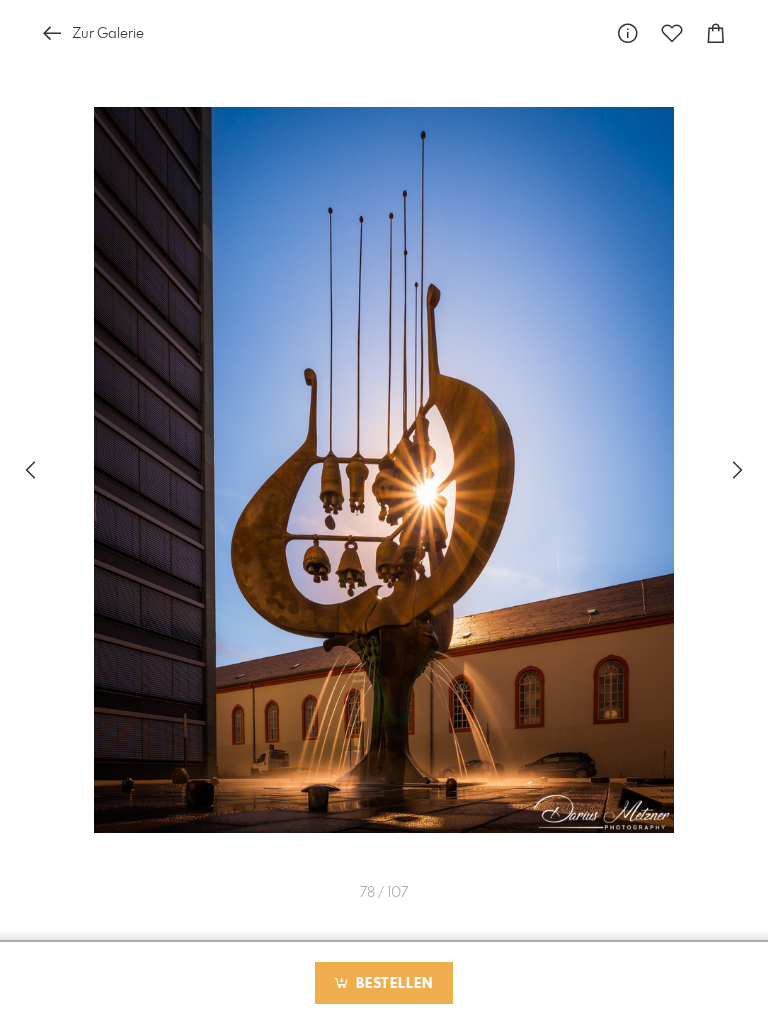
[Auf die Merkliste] (672, 33)
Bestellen (392, 984)
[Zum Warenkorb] (716, 33)
